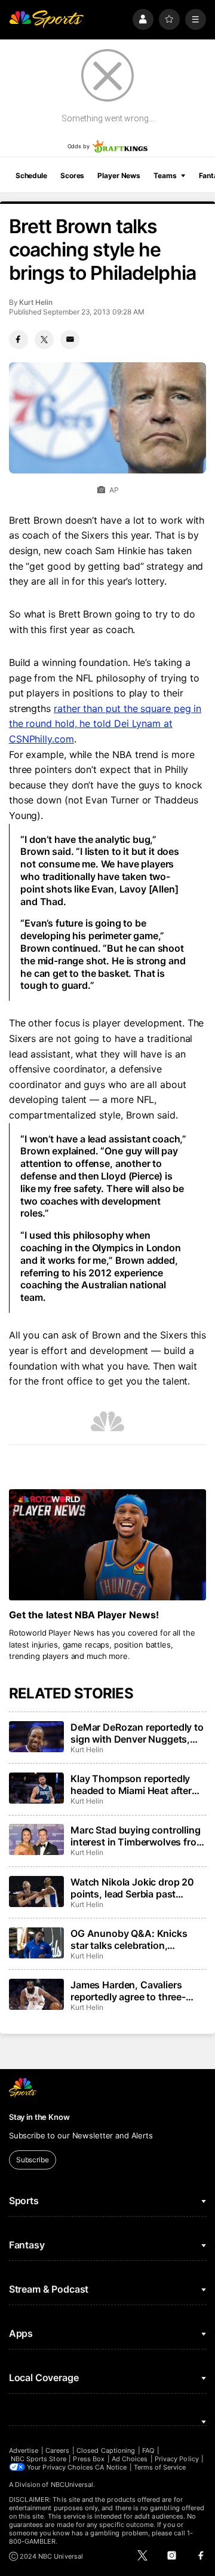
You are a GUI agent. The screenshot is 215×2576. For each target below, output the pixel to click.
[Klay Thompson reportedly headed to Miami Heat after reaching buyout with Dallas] (36, 1788)
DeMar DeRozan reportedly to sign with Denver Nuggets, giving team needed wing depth (137, 1733)
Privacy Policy (177, 2459)
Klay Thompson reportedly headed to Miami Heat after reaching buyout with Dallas (133, 1784)
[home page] (47, 19)
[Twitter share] (44, 340)
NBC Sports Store (39, 2459)
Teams (165, 175)
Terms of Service (160, 2467)
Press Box (89, 2459)
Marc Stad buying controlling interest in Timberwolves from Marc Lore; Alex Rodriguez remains (137, 1836)
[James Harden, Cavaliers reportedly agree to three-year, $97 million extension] (36, 1994)
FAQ (148, 2450)
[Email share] (70, 340)
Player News (119, 175)
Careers (57, 2450)
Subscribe (33, 2160)
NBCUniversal (72, 2485)
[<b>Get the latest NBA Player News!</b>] (107, 1545)
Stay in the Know (39, 2117)
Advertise (24, 2450)
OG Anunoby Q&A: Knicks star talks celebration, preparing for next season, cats (130, 1939)
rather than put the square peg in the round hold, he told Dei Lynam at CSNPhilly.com (105, 724)
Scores (72, 175)
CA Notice (111, 2467)
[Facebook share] (19, 340)
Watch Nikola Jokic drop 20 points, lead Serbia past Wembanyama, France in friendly (132, 1888)
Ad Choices (130, 2459)
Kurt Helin (36, 302)
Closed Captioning (106, 2450)
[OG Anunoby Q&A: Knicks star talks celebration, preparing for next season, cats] (36, 1943)
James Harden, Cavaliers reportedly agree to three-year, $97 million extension (130, 1991)
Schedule (31, 175)
